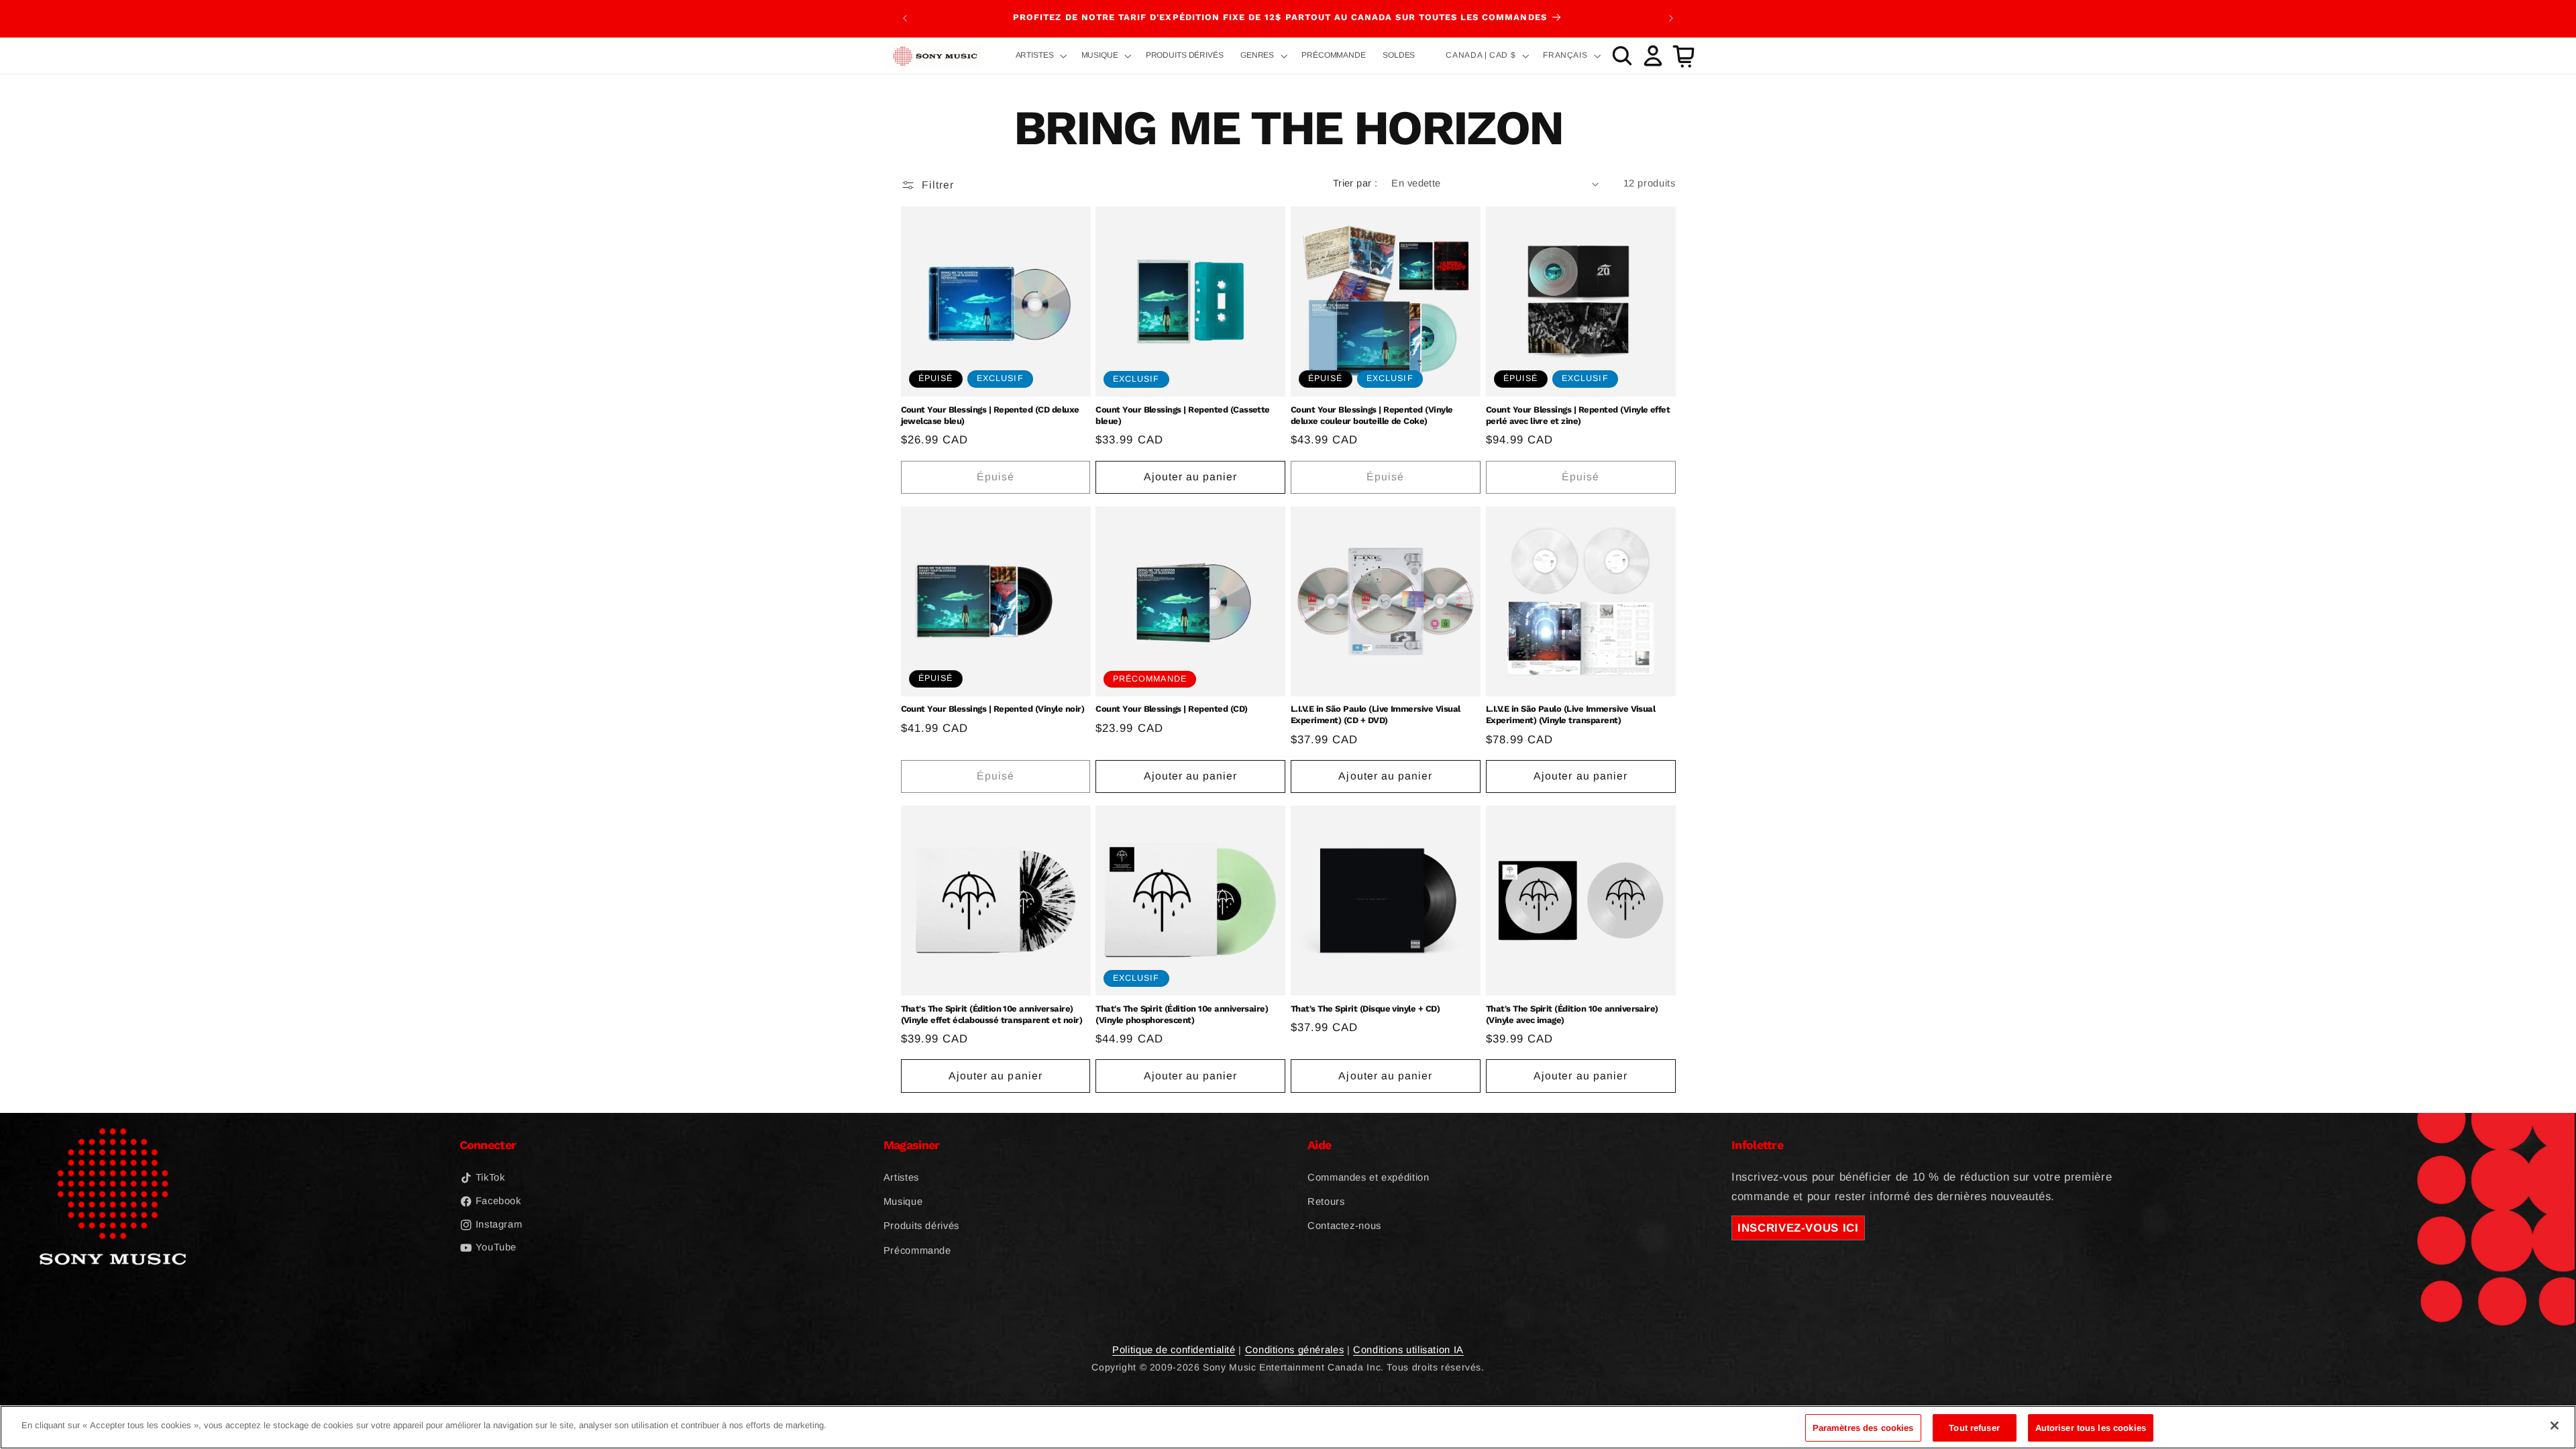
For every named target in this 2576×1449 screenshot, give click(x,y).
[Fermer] (2555, 1426)
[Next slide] (1671, 18)
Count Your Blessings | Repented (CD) (1171, 709)
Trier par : (1355, 183)
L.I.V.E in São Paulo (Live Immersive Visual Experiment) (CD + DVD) (1376, 714)
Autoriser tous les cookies (2091, 1428)
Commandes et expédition (1368, 1177)
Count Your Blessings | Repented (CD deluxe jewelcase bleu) (990, 415)
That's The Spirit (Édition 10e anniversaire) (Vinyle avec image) (1572, 1014)
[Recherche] (1622, 56)
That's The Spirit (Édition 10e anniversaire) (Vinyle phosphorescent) (1182, 1014)
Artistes (901, 1177)
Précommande (917, 1250)
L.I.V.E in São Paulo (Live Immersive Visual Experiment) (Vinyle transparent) (1571, 714)
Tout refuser (1974, 1428)
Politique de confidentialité (1174, 1350)
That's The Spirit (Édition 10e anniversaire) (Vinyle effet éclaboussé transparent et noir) (992, 1014)
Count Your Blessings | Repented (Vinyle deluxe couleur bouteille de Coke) (1372, 415)
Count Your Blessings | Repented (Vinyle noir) (993, 709)
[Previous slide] (905, 18)
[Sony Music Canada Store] (935, 56)
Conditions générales (1295, 1350)
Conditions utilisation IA (1408, 1350)
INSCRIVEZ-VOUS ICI (1798, 1228)
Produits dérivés (921, 1226)
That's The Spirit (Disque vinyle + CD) (1365, 1009)
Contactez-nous (1344, 1226)
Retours (1326, 1201)
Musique (903, 1201)
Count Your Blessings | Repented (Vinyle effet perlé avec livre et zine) (1578, 415)
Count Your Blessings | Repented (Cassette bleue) (1183, 415)
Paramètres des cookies (1863, 1428)
